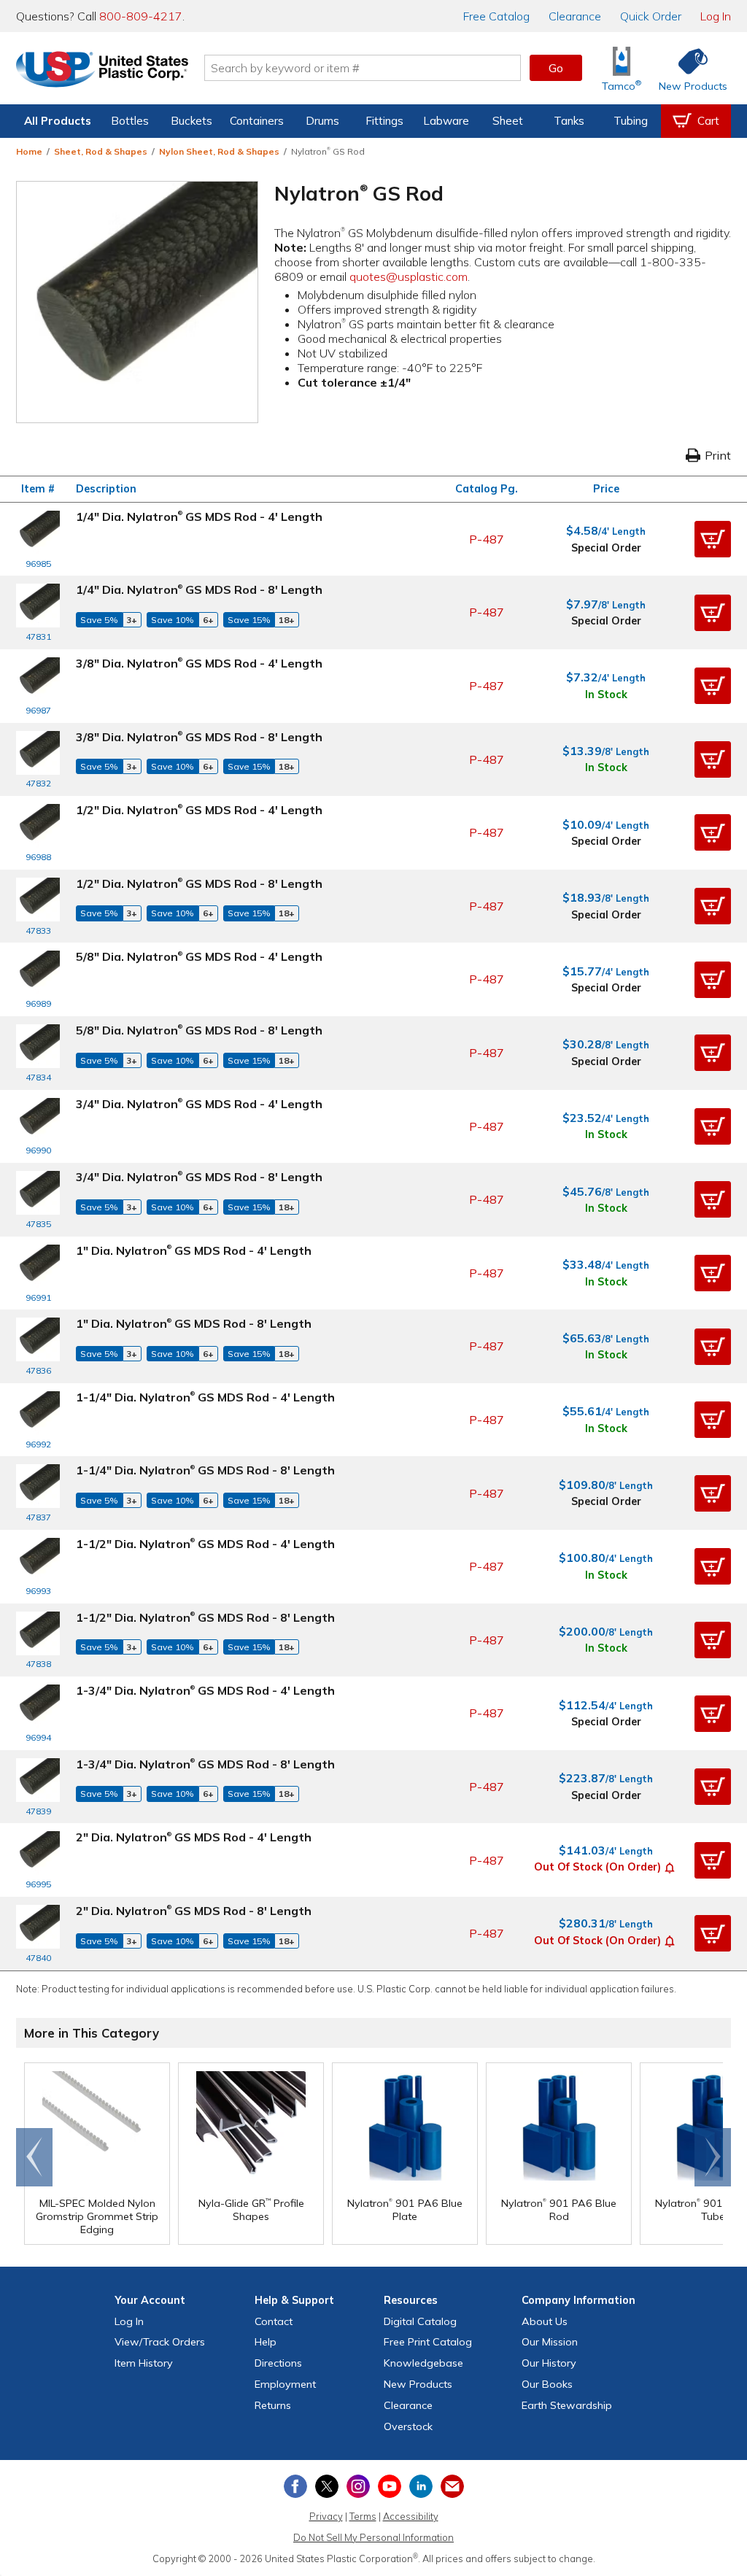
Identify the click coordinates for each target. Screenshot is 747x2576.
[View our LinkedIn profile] (421, 2486)
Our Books (547, 2384)
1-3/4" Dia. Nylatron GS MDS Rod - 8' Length (205, 1764)
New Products (418, 2384)
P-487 (487, 539)
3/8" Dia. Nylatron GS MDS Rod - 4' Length (199, 663)
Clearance (575, 16)
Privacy (326, 2516)
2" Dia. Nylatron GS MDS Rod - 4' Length (194, 1837)
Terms (363, 2516)
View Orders (160, 2342)
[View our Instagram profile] (358, 2486)
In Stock (606, 695)
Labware (446, 121)
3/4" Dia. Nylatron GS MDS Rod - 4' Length (199, 1104)
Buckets (191, 121)
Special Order (606, 548)
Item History (144, 2363)
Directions (278, 2363)
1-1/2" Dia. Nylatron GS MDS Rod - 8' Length (205, 1617)
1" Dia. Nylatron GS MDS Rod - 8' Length (194, 1323)
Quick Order (651, 16)
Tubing (631, 121)
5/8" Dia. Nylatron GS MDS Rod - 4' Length (199, 956)
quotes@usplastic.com (409, 276)
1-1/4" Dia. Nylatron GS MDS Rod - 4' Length (205, 1397)
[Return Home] (102, 71)
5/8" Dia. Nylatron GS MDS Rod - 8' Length (199, 1030)
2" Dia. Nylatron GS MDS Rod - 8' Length (194, 1911)
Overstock (408, 2426)
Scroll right (713, 2157)
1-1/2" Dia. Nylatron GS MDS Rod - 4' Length (205, 1544)
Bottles (130, 121)
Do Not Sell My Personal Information (373, 2537)
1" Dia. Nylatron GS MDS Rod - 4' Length (194, 1250)
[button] (713, 539)
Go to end (35, 2157)
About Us (545, 2321)
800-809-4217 (141, 16)
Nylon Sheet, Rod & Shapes (219, 151)
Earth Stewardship (567, 2405)
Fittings (384, 121)
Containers (257, 121)
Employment (285, 2384)
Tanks (569, 121)
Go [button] (556, 68)
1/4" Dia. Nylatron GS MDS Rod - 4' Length (199, 517)
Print (718, 455)
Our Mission (550, 2342)
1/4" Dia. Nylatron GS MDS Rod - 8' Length (199, 589)
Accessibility (411, 2516)
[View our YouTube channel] (390, 2486)
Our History (549, 2363)
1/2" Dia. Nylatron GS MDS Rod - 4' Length (199, 810)
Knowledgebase (423, 2363)
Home (29, 151)
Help (266, 2342)
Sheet (508, 121)
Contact (274, 2321)
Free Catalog (428, 2342)
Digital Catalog (420, 2321)
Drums (322, 121)
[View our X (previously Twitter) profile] (327, 2486)
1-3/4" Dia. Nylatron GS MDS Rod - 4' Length (205, 1690)
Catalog (496, 16)
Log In (716, 16)
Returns (273, 2405)
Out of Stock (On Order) (597, 1867)
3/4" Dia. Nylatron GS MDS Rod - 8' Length (199, 1177)
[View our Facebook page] (295, 2486)
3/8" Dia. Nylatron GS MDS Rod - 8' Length (199, 737)
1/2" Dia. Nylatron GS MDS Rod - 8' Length (199, 883)
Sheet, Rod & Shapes (101, 151)
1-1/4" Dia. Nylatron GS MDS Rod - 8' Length (205, 1470)
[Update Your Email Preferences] (452, 2486)
